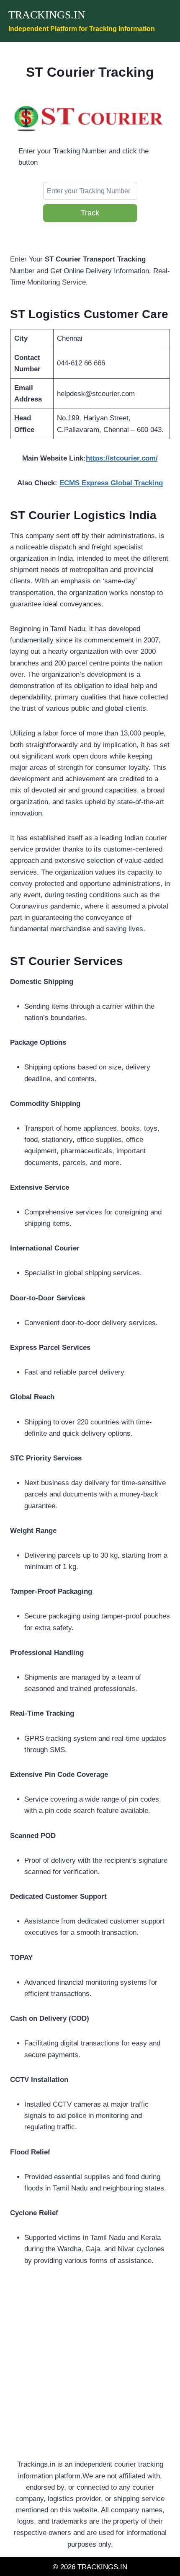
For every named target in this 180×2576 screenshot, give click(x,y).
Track (90, 213)
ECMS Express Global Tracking (111, 483)
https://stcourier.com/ (122, 458)
